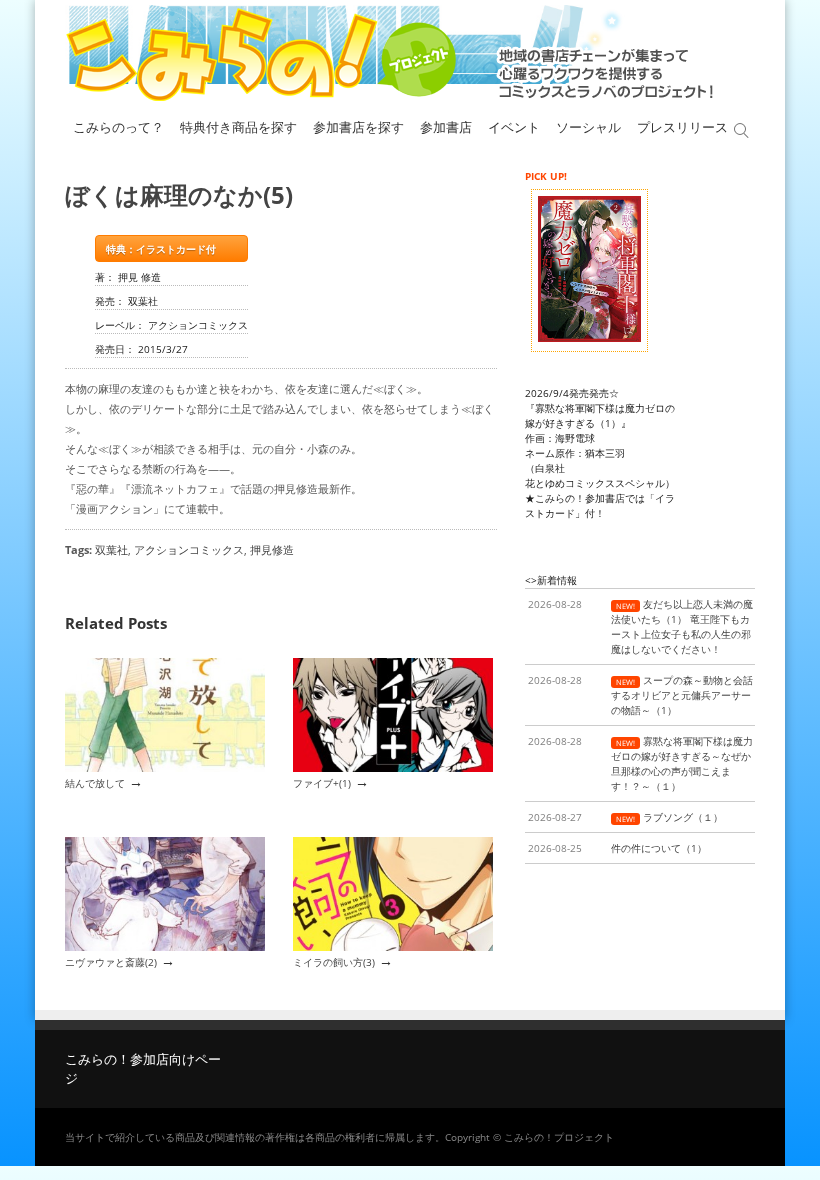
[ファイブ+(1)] (393, 768)
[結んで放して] (165, 768)
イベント (514, 127)
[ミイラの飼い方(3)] (393, 947)
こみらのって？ (118, 127)
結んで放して (95, 783)
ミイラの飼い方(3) (334, 962)
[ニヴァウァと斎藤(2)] (165, 947)
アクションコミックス (189, 549)
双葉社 (111, 549)
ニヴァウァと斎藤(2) (111, 962)
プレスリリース (682, 127)
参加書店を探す (358, 127)
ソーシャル (588, 127)
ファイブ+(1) (322, 783)
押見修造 (272, 549)
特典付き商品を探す (238, 127)
